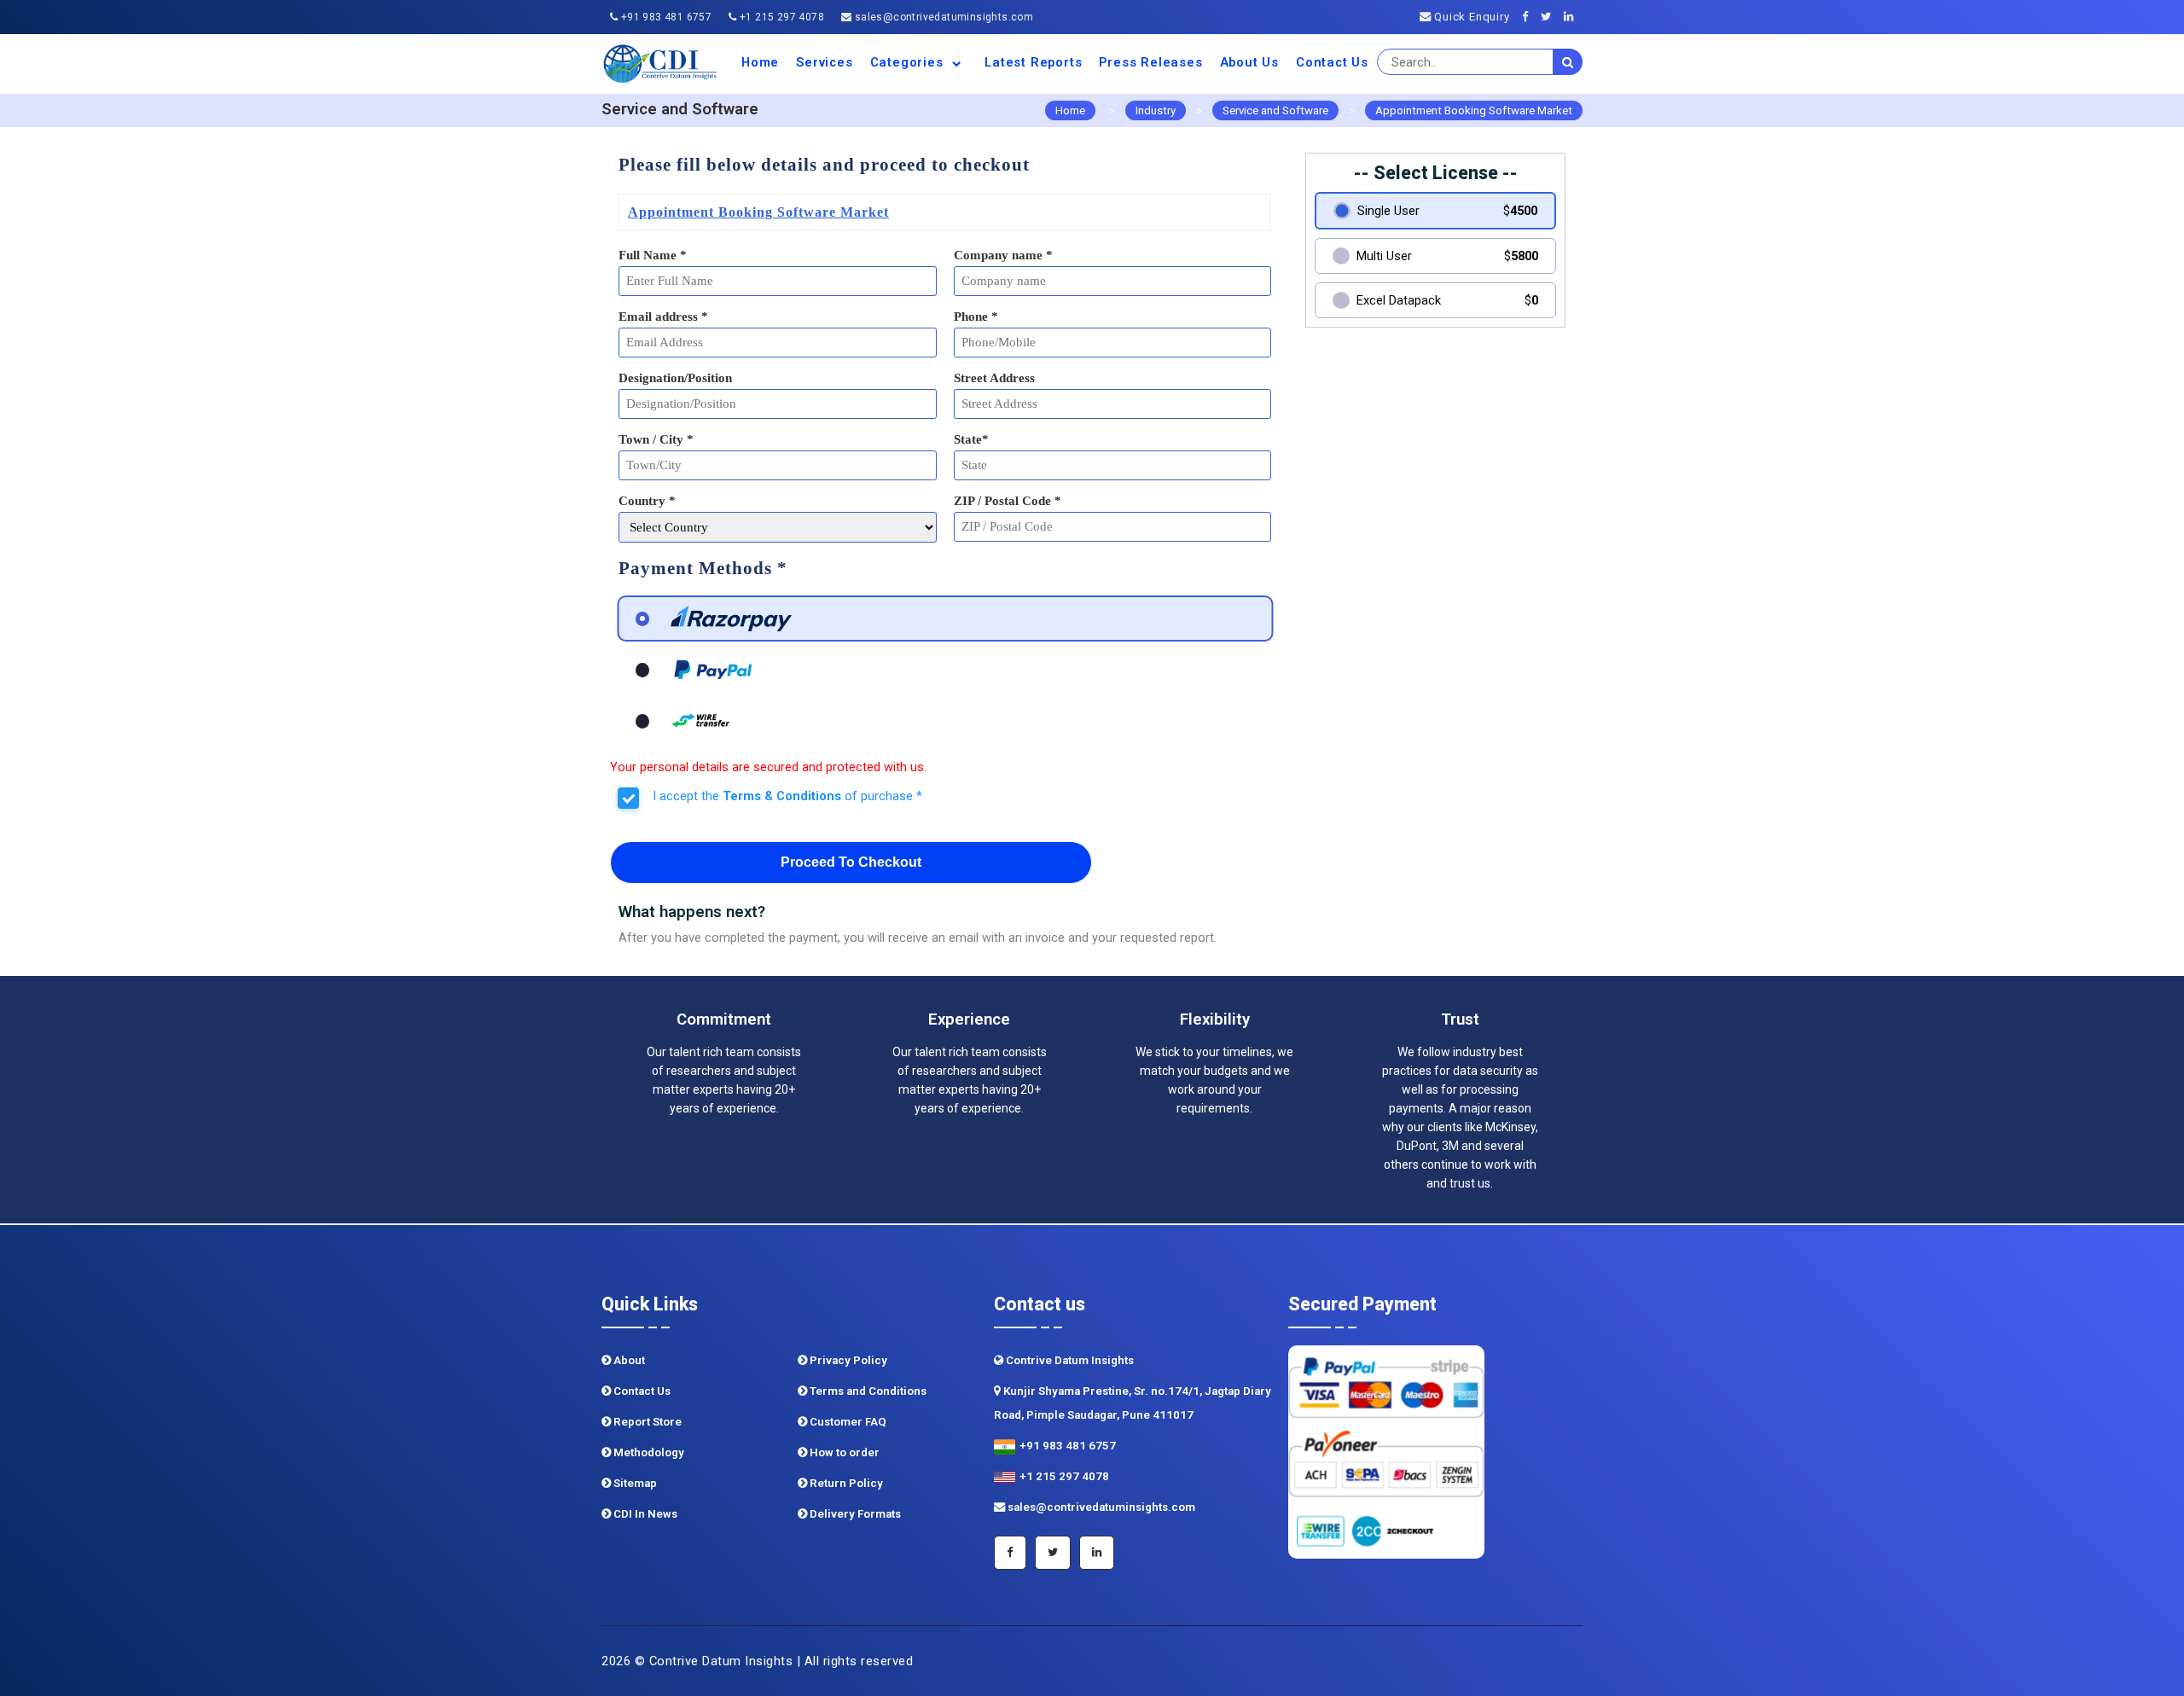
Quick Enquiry (1470, 17)
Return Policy (845, 1483)
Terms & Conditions (782, 796)
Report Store (646, 1422)
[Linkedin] (1573, 17)
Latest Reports (1033, 62)
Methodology (648, 1452)
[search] (1568, 62)
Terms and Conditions (867, 1391)
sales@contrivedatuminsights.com (942, 17)
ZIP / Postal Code (1008, 501)
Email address (663, 317)
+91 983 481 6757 (665, 17)
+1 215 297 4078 (781, 17)
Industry (1156, 110)
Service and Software (1275, 110)
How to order (843, 1452)
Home (760, 62)
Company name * (1003, 255)
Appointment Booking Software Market (1474, 110)
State (971, 439)
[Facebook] (1530, 17)
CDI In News (644, 1514)
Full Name (653, 255)
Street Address (994, 378)
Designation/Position (675, 378)
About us (1249, 62)
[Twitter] (1551, 17)
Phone (976, 317)
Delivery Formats (854, 1514)
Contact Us (1332, 62)
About (628, 1360)
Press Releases (1150, 62)
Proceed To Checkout (851, 862)
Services (824, 62)
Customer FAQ (847, 1422)
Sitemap (634, 1483)
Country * (647, 501)
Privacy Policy (847, 1360)
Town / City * (656, 439)
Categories (909, 62)
